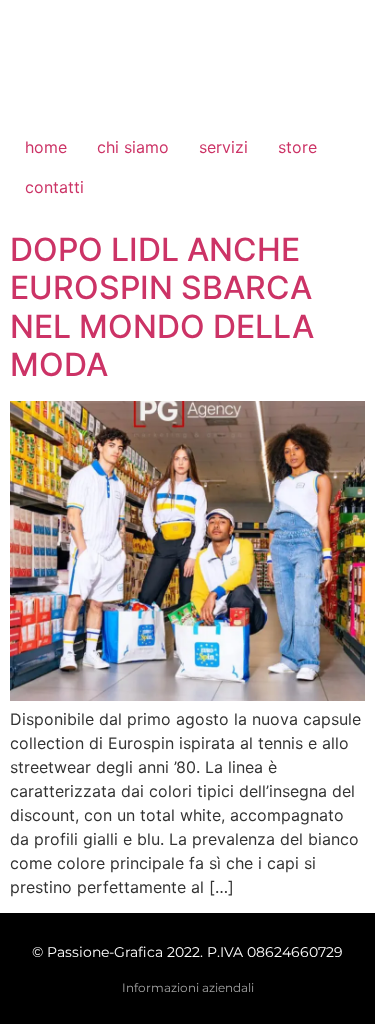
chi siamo (133, 147)
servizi (223, 147)
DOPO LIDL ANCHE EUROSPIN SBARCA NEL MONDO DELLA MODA (162, 307)
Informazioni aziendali (188, 987)
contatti (54, 187)
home (46, 147)
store (297, 147)
